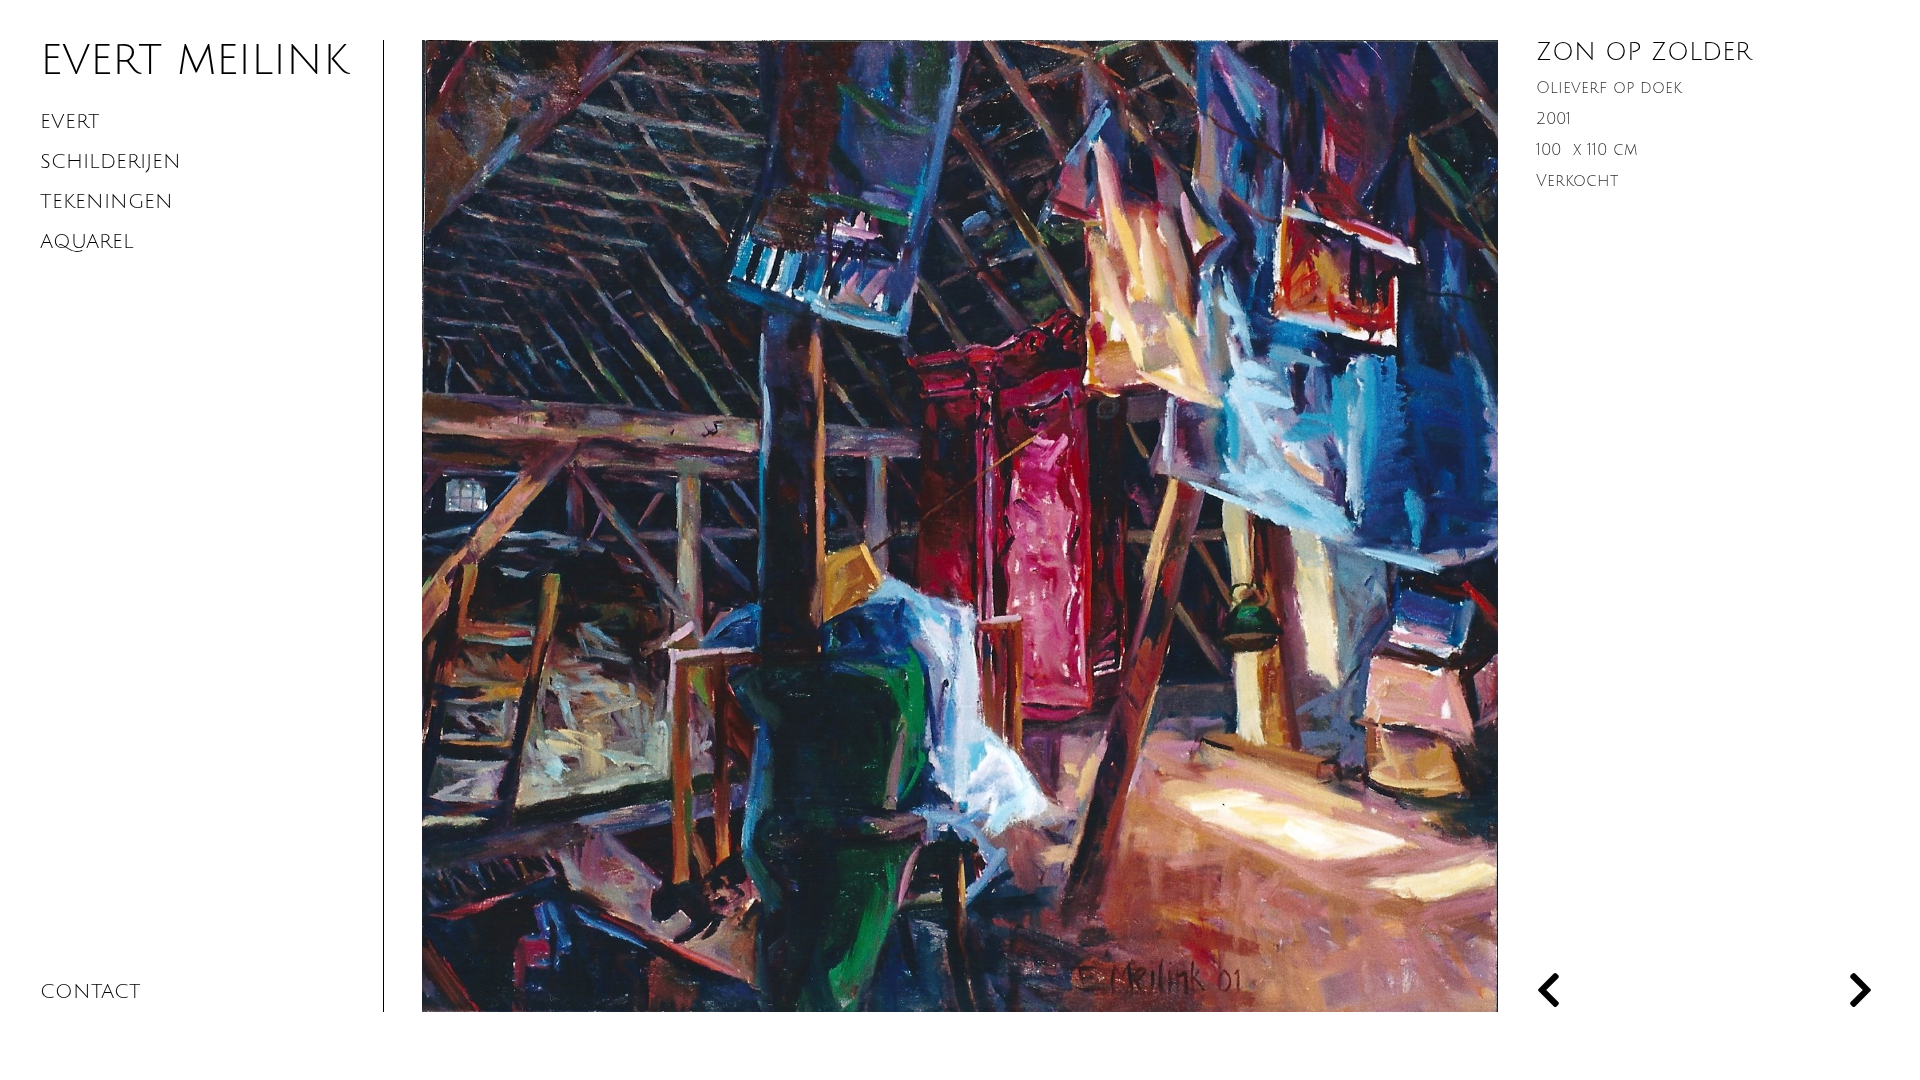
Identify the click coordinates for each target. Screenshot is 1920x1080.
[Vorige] (1620, 992)
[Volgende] (1788, 992)
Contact (90, 992)
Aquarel (87, 242)
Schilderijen (110, 162)
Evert (70, 122)
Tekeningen (106, 202)
